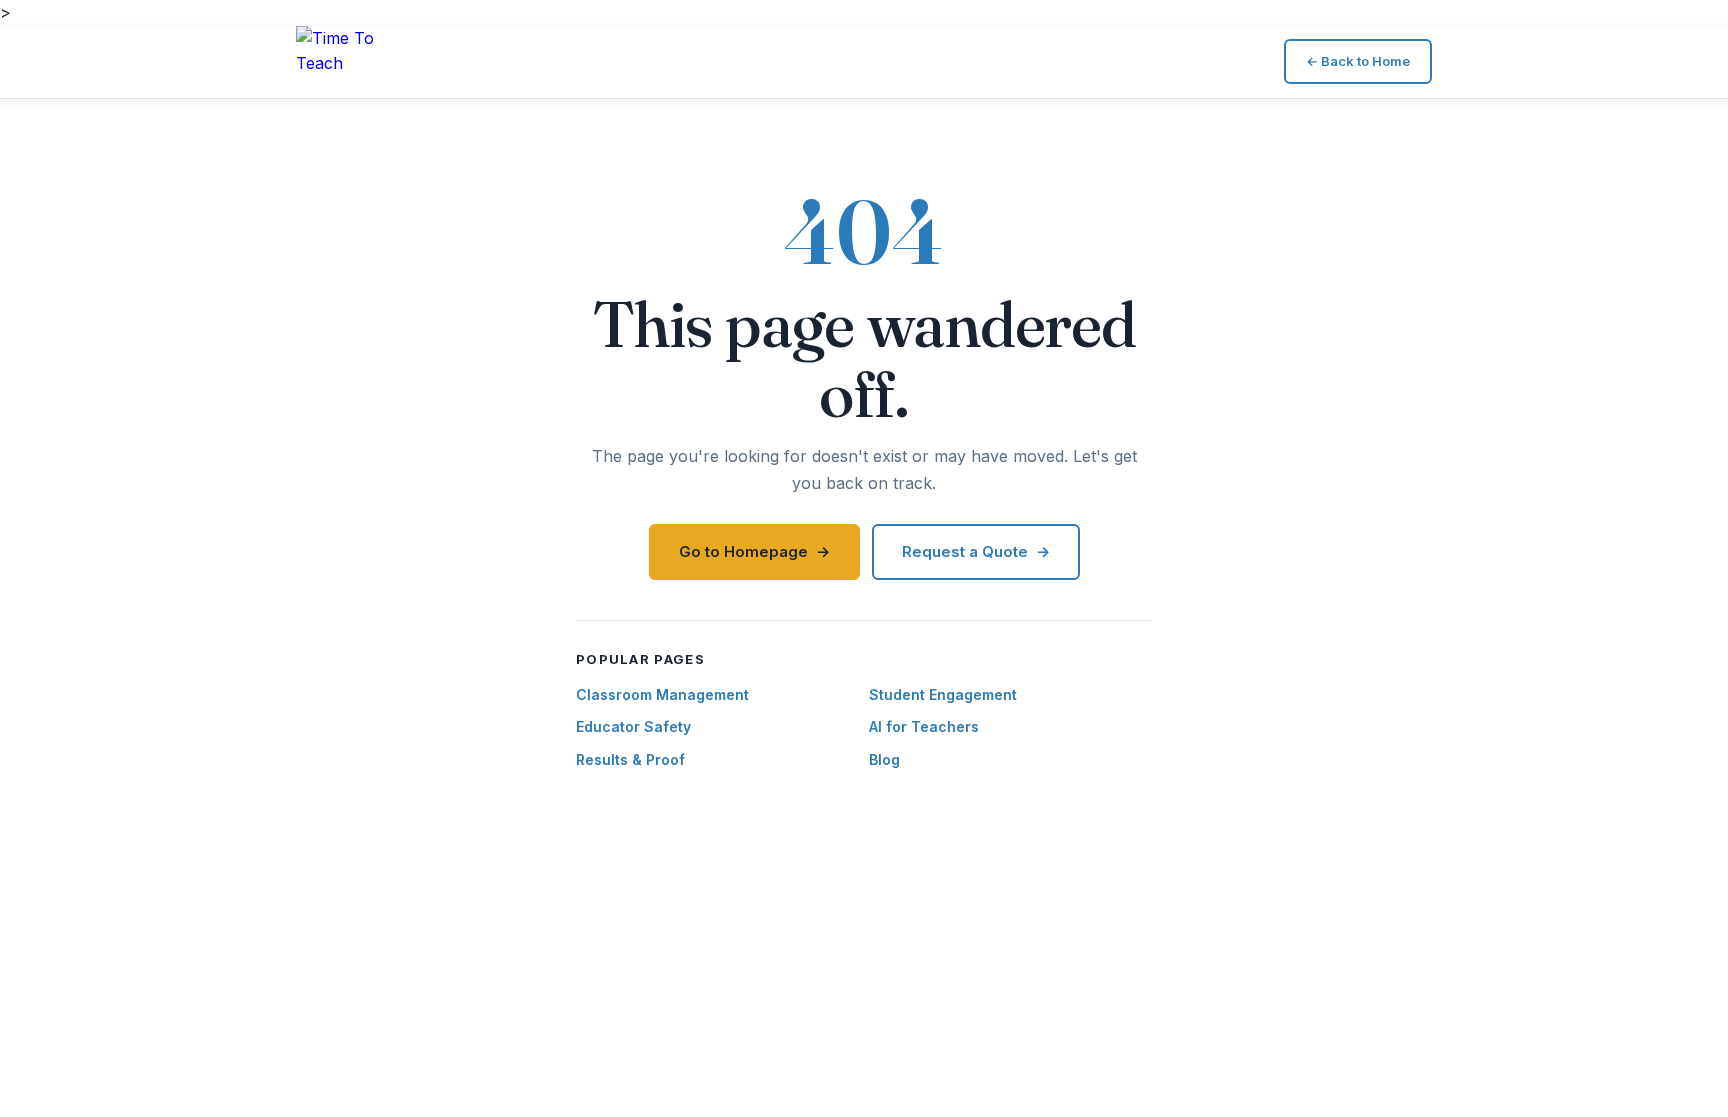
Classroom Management (662, 694)
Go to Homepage (743, 551)
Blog (884, 759)
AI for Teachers (924, 726)
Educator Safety (633, 726)
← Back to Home (1358, 61)
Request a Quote (965, 551)
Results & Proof (630, 759)
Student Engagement (943, 694)
